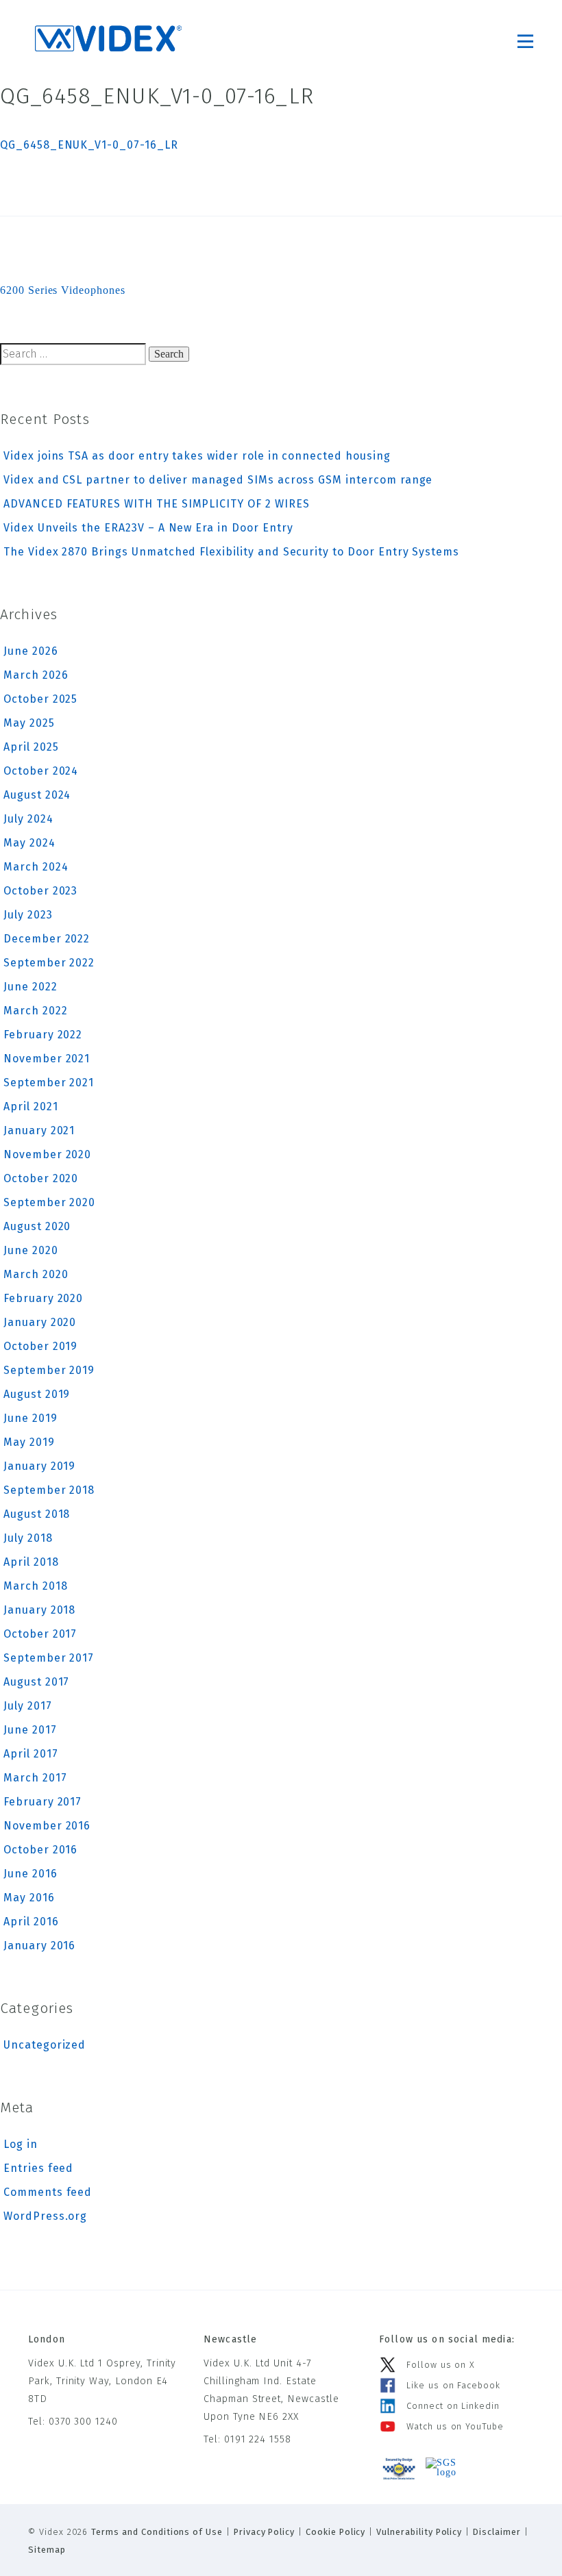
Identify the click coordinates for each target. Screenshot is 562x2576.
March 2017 (35, 1778)
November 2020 (47, 1154)
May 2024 (29, 843)
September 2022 (49, 963)
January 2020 (40, 1322)
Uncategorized (45, 2045)
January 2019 (39, 1466)
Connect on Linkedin (453, 2406)
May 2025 (29, 723)
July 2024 (28, 819)
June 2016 (30, 1874)
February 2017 (42, 1802)
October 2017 (40, 1634)
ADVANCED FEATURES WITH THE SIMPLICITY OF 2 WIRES (157, 504)
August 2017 (36, 1682)
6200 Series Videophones (63, 290)
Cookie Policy (335, 2532)
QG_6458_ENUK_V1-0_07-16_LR (89, 145)
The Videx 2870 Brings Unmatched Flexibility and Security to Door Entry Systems (231, 552)
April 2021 (31, 1106)
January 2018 (39, 1610)
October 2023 (40, 891)
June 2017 (30, 1730)
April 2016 (31, 1922)
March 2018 (36, 1586)
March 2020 (36, 1274)
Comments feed (48, 2192)
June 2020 (31, 1250)
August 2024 (37, 795)
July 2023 (28, 915)
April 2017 (31, 1754)
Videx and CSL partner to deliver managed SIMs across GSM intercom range (218, 480)
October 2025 (40, 699)
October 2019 (40, 1346)
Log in (21, 2144)
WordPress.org (45, 2216)
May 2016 (29, 1898)
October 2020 (41, 1178)
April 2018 (31, 1562)
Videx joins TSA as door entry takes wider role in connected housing (197, 456)
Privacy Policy (264, 2532)
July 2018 (28, 1538)
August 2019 (37, 1394)
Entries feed (38, 2168)
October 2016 (40, 1850)
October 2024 (41, 771)
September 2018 (49, 1490)
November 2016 (47, 1826)
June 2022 (30, 987)
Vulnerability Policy (419, 2532)
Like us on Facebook (453, 2385)
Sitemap (47, 2550)
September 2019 (49, 1370)
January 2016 (39, 1946)
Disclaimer (497, 2532)
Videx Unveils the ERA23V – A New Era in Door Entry (148, 528)
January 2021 (39, 1130)
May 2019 (29, 1442)
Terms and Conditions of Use (157, 2532)
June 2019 (30, 1418)
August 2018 (37, 1514)
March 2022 (36, 1011)
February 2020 (43, 1298)
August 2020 (37, 1226)
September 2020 (49, 1202)
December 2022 (47, 939)
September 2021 (49, 1083)
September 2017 (49, 1658)
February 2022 (43, 1035)
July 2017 (28, 1706)
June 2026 (31, 651)
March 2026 (36, 675)
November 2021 (47, 1059)
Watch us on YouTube (455, 2426)
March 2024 (36, 867)
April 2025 (31, 747)
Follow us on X (441, 2365)
